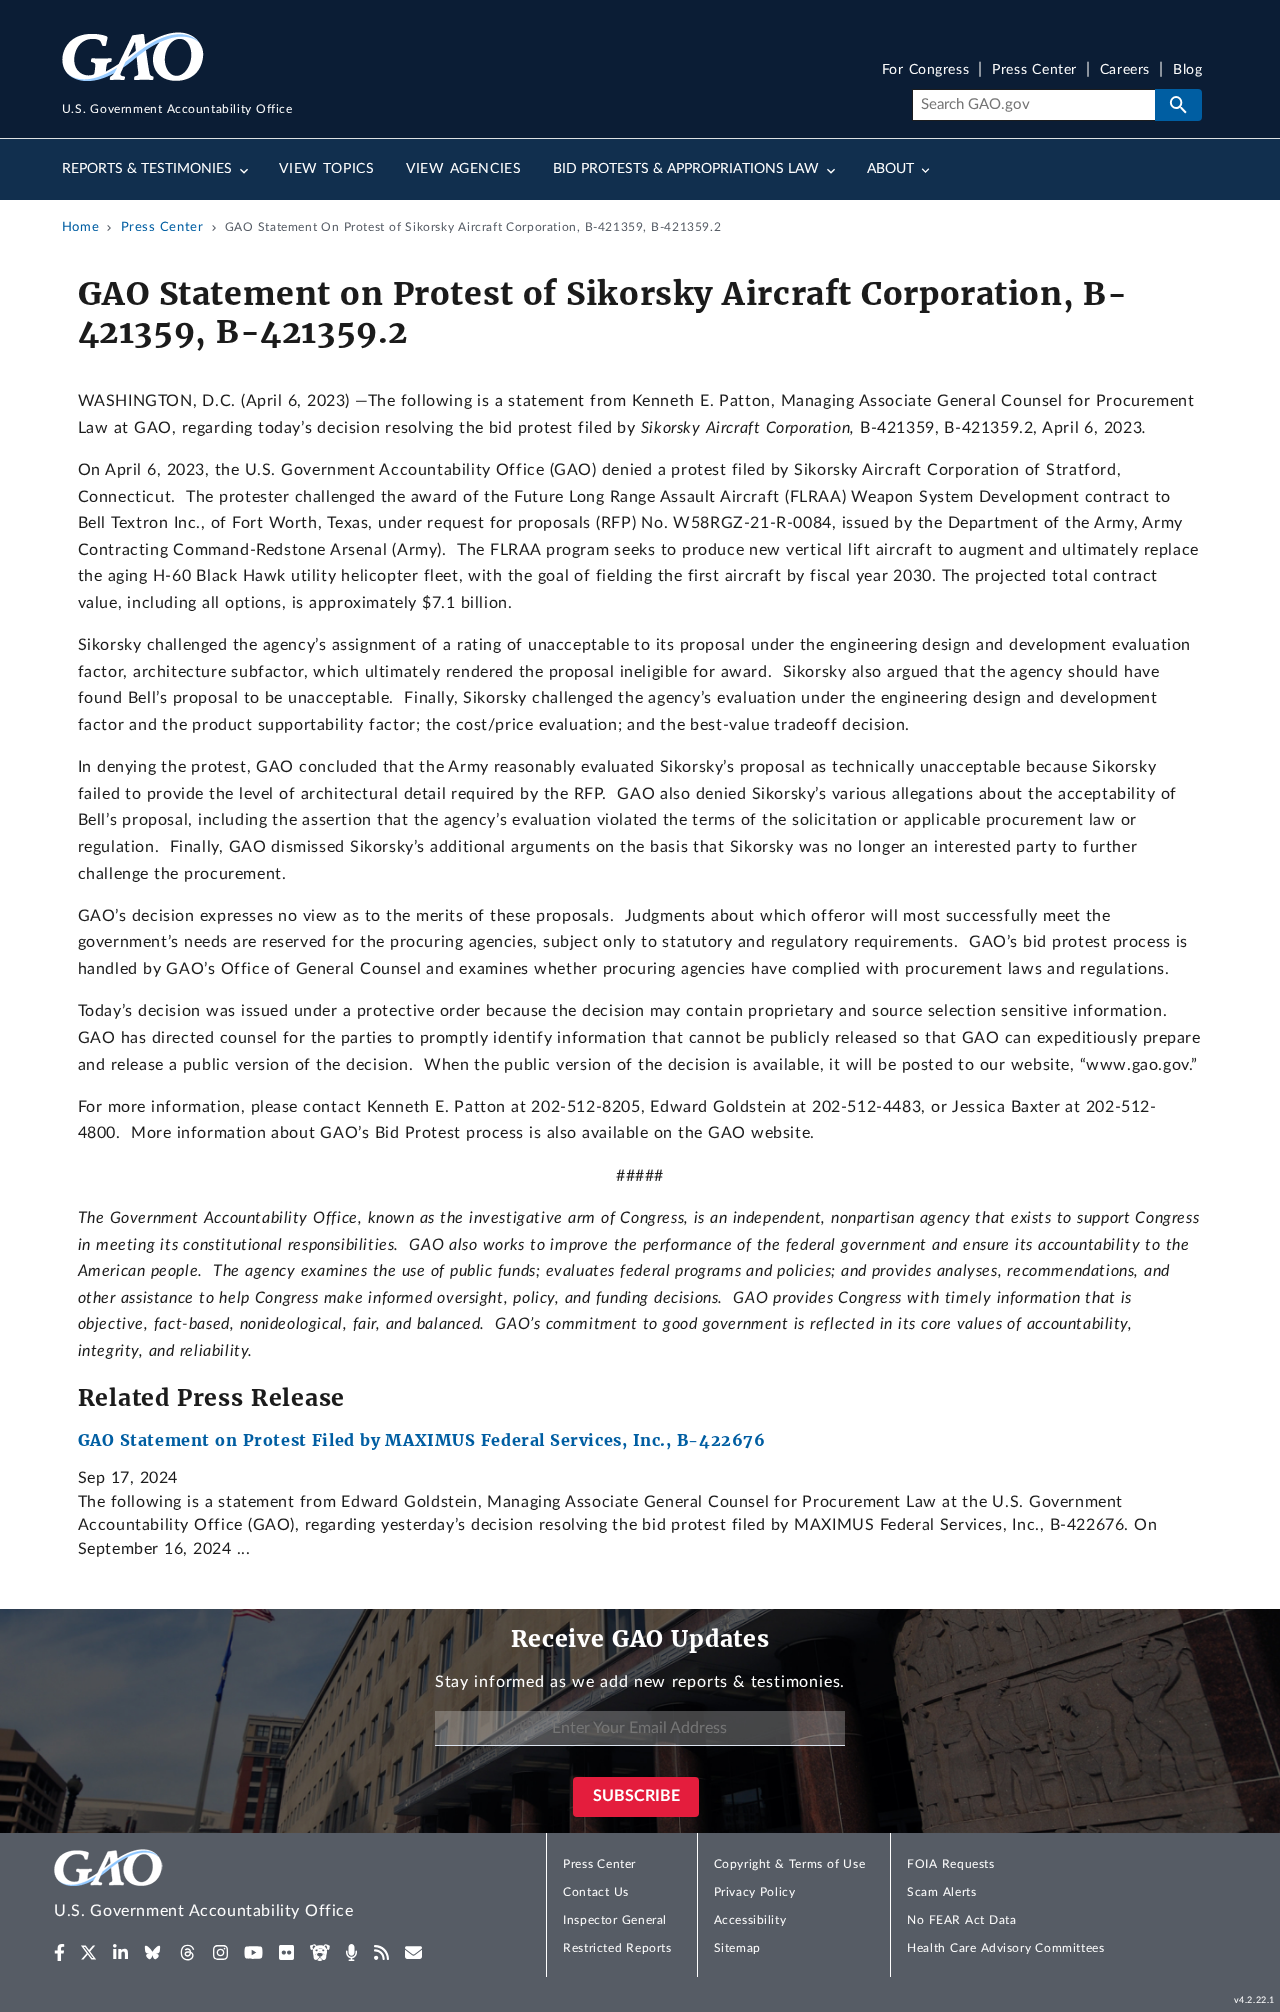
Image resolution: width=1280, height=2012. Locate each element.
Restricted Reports (617, 1948)
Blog (1187, 70)
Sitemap (737, 1948)
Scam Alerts (941, 1892)
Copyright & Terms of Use (790, 1864)
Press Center (1034, 70)
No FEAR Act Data (961, 1920)
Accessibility (750, 1920)
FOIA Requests (950, 1864)
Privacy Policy (755, 1892)
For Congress (926, 70)
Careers (1125, 70)
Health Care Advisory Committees (1005, 1948)
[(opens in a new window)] (59, 1953)
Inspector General (615, 1920)
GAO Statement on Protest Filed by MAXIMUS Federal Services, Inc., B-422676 (422, 1440)
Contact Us (596, 1892)
